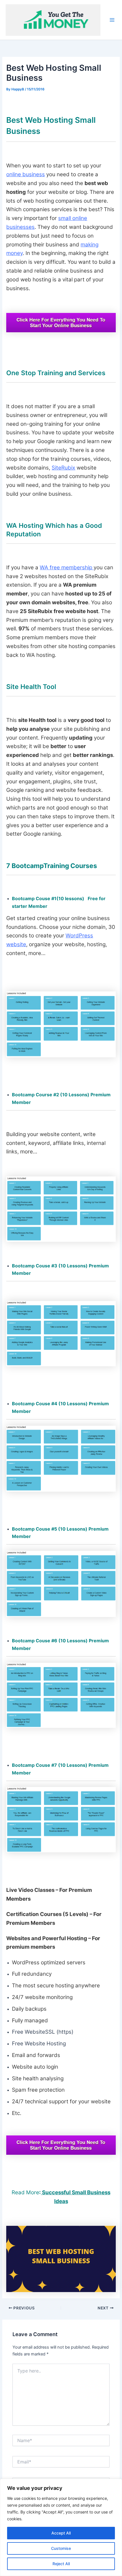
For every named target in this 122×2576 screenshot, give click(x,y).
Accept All (61, 2533)
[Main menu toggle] (112, 20)
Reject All (61, 2564)
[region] (61, 2527)
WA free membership (67, 567)
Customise (61, 2548)
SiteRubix (63, 468)
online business (26, 174)
